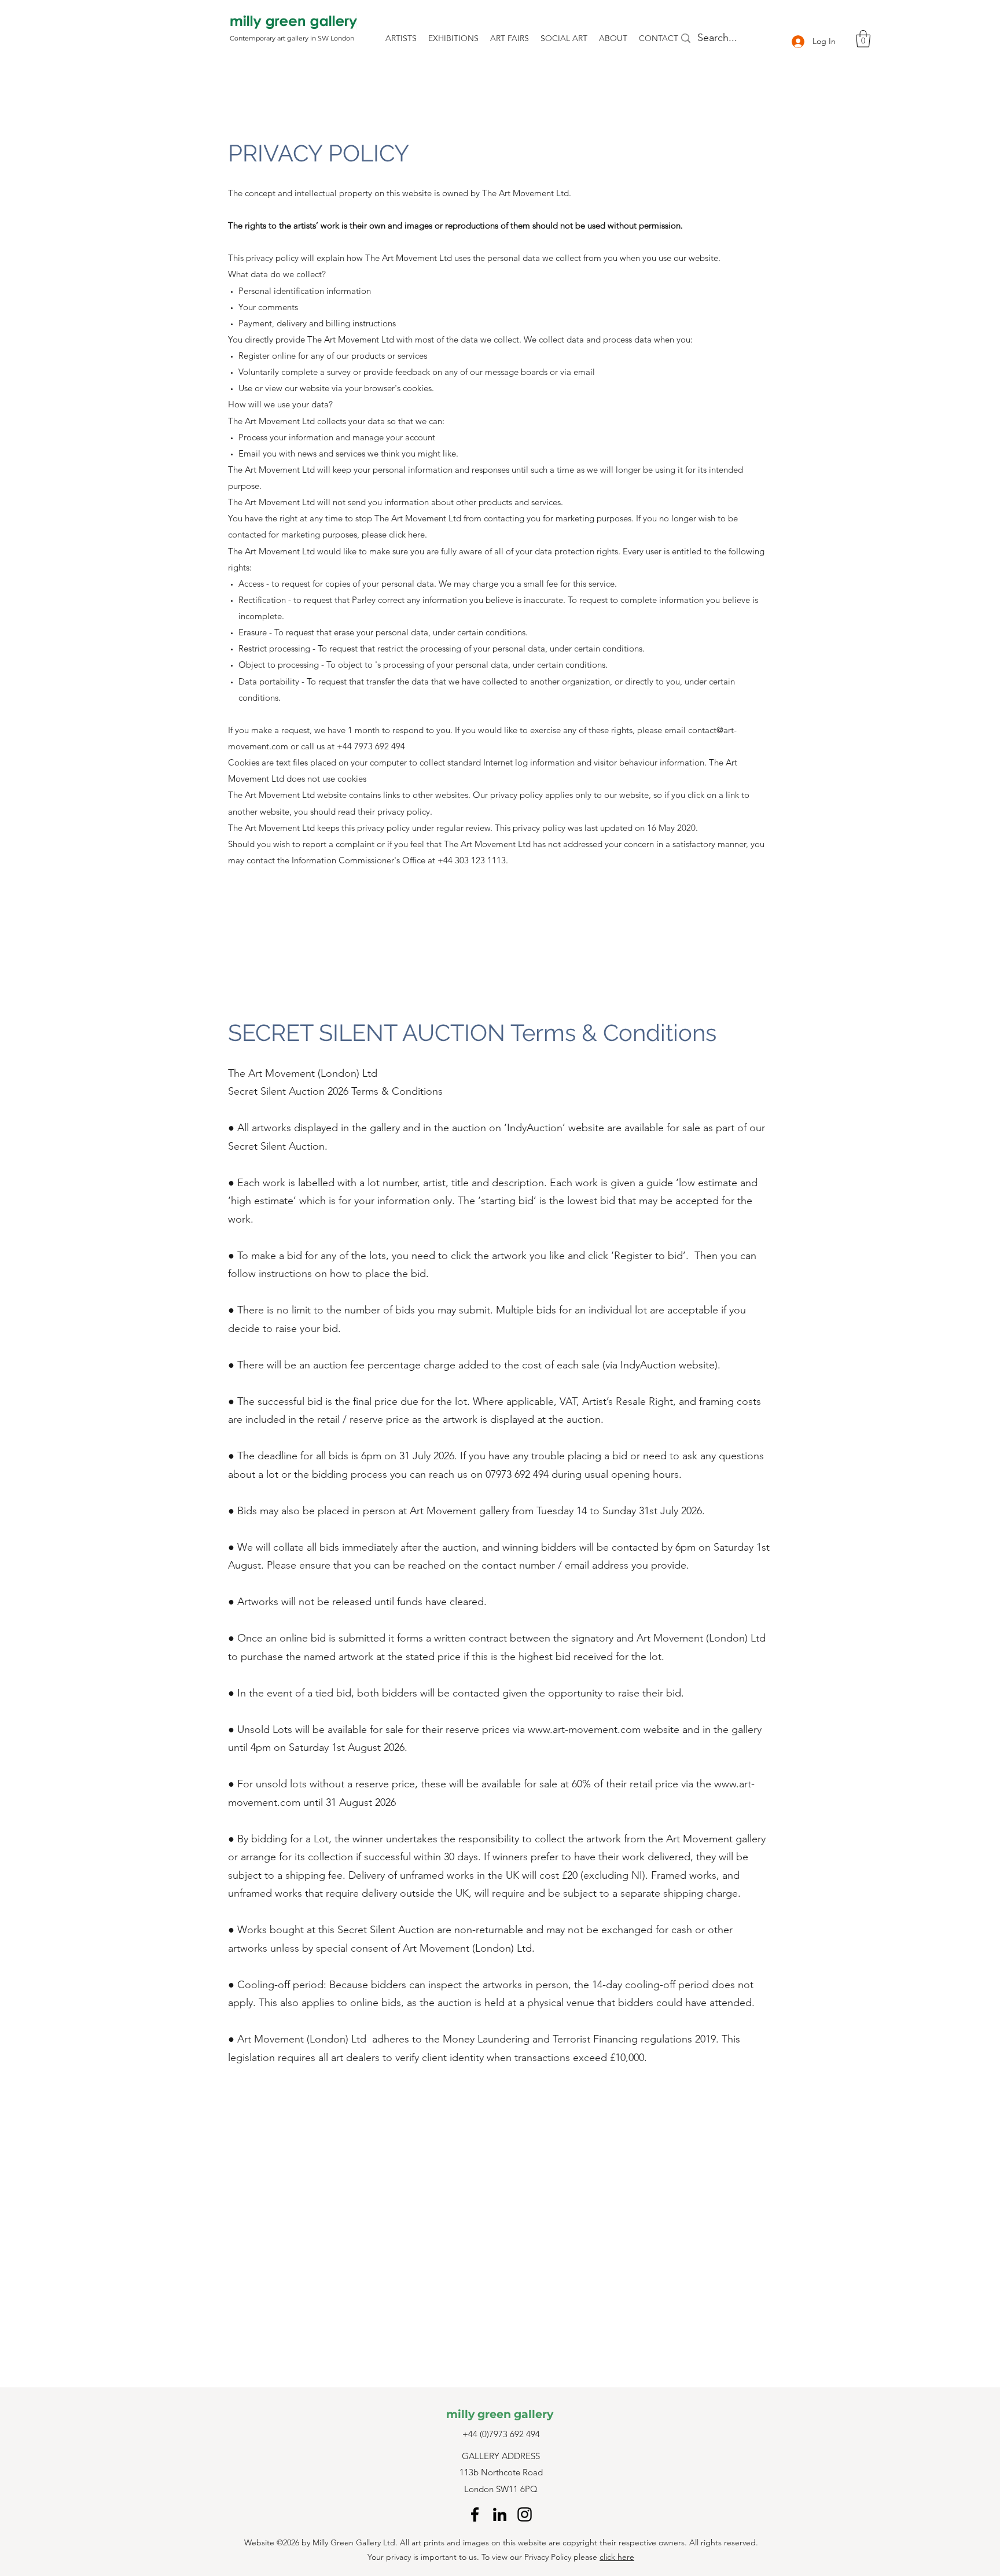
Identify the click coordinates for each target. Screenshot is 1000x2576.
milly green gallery (500, 2414)
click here (617, 2557)
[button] (863, 39)
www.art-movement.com (584, 1729)
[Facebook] (475, 2514)
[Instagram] (525, 2514)
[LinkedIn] (500, 2514)
